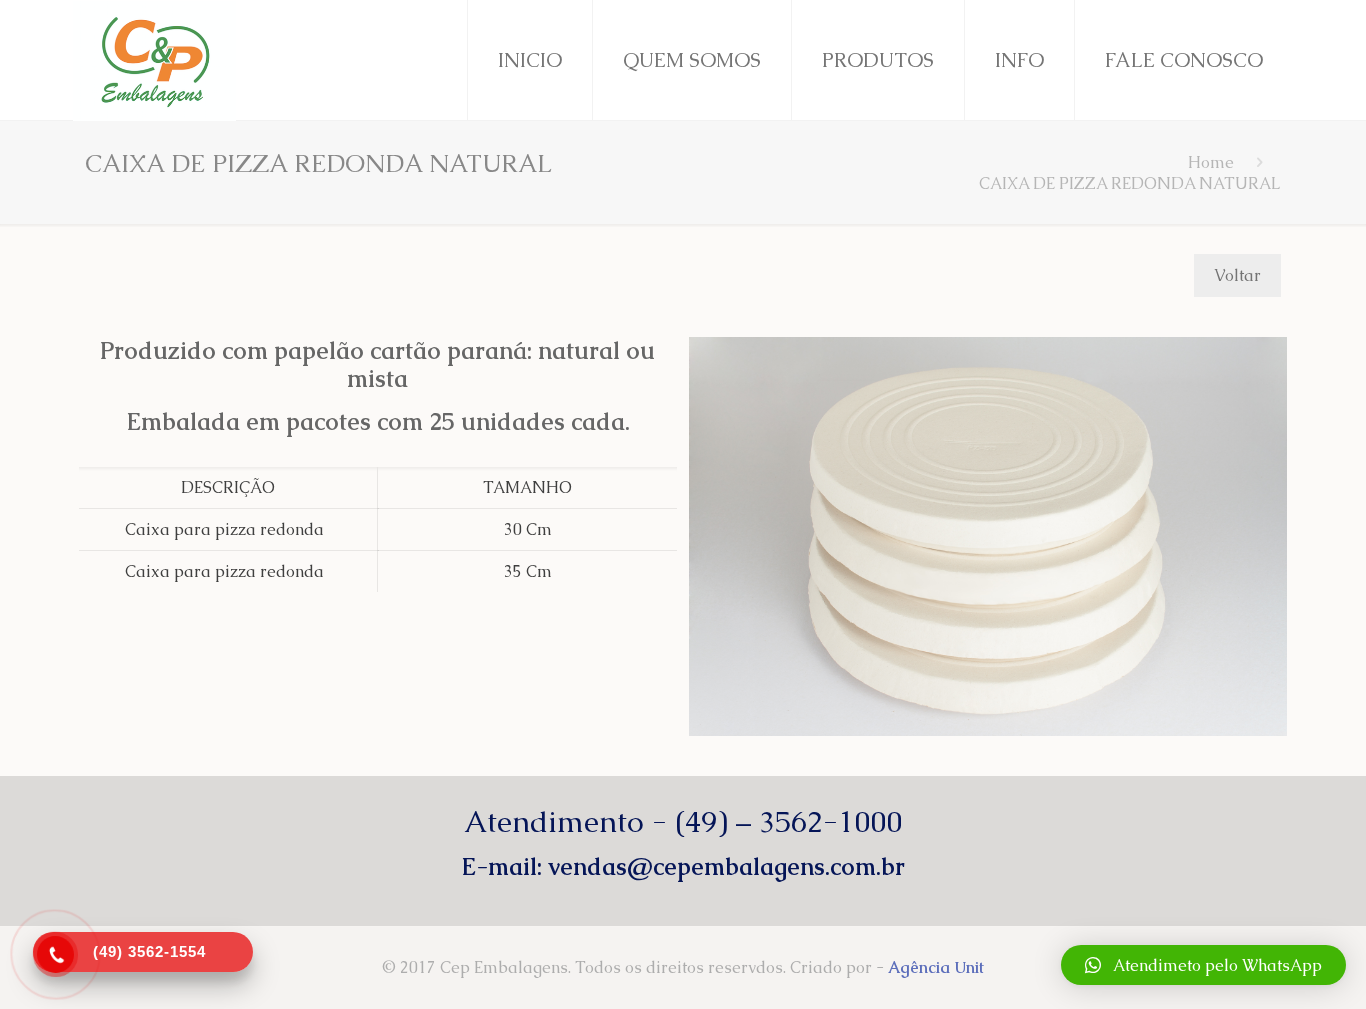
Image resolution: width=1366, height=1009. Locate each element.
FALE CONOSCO (1184, 60)
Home (1211, 162)
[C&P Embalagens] (154, 60)
